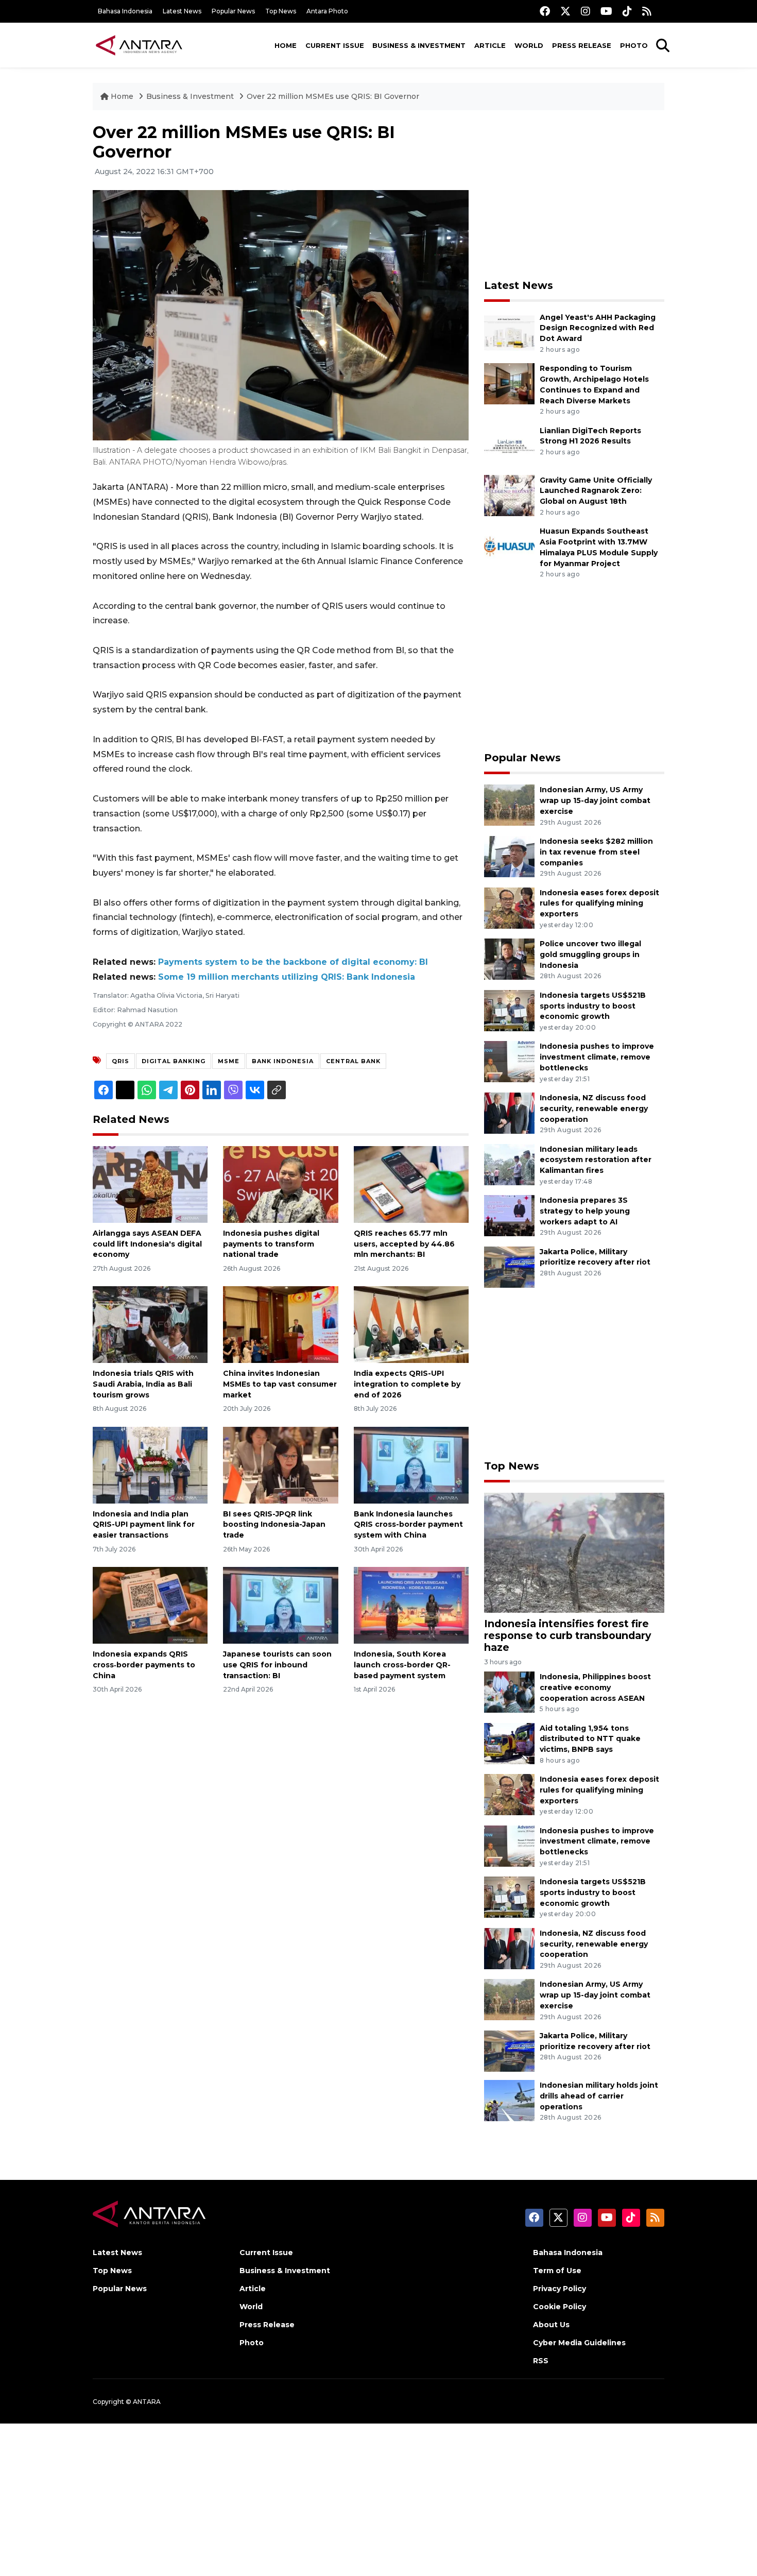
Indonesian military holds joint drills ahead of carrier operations (599, 2096)
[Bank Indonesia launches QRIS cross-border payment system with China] (411, 1464)
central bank (353, 1061)
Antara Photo (327, 11)
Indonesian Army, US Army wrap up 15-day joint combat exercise (595, 800)
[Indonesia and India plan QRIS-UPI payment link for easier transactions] (150, 1464)
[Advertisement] (574, 195)
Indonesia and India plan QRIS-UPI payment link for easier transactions (144, 1525)
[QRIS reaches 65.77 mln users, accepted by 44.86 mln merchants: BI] (411, 1184)
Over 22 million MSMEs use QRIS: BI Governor (333, 96)
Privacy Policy (560, 2289)
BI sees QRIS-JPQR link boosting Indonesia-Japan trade (274, 1525)
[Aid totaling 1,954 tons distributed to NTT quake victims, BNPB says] (509, 1743)
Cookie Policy (560, 2307)
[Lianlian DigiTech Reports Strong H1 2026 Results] (509, 445)
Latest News (182, 11)
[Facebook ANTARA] (545, 11)
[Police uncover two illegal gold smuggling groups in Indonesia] (509, 958)
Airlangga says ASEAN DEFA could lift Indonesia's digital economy (147, 1244)
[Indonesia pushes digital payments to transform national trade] (280, 1184)
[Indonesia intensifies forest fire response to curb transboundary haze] (574, 1552)
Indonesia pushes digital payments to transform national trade (271, 1244)
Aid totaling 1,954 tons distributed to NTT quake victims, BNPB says (590, 1739)
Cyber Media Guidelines (579, 2343)
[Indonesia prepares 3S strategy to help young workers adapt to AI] (509, 1215)
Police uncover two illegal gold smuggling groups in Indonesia (590, 954)
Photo (634, 45)
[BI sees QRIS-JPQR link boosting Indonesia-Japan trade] (280, 1464)
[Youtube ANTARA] (606, 11)
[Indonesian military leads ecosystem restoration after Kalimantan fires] (509, 1164)
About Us (551, 2325)
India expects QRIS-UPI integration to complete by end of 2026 (407, 1384)
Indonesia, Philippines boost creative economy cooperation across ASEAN (595, 1687)
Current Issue (335, 45)
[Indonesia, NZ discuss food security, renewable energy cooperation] (509, 1112)
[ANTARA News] (139, 45)
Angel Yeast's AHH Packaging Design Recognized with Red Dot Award (598, 328)
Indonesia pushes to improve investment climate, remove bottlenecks (597, 1057)
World (529, 45)
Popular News (233, 11)
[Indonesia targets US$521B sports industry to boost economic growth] (509, 1010)
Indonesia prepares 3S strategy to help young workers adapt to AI (585, 1211)
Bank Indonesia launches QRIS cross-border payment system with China (408, 1525)
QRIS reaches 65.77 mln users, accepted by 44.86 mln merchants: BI (404, 1244)
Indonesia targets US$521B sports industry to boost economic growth (593, 1006)
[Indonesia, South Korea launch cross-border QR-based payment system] (411, 1605)
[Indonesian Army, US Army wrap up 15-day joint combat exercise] (509, 805)
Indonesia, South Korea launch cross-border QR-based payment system (402, 1665)
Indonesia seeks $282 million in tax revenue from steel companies (596, 852)
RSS (541, 2361)
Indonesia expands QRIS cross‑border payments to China (144, 1665)
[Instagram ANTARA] (586, 11)
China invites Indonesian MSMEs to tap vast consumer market (280, 1384)
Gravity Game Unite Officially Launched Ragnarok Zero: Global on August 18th (596, 491)
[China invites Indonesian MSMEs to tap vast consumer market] (280, 1324)
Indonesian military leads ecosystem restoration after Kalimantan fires (596, 1160)
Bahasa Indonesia (125, 11)
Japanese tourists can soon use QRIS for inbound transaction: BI (277, 1665)
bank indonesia (283, 1061)
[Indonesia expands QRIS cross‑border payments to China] (150, 1605)
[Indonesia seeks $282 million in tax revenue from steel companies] (509, 856)
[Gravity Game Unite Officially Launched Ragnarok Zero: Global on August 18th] (509, 495)
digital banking (174, 1061)
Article (490, 45)
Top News (281, 11)
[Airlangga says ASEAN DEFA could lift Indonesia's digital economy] (150, 1184)
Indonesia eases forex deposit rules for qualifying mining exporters (599, 903)
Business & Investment (419, 45)
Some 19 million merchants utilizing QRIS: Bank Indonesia (287, 977)
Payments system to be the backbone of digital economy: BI (293, 962)
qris (121, 1061)
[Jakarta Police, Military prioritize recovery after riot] (509, 1266)
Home (286, 45)
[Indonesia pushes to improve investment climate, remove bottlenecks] (509, 1061)
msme (229, 1061)
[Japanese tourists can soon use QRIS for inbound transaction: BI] (280, 1605)
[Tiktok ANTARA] (627, 11)
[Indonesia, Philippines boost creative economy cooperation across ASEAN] (509, 1691)
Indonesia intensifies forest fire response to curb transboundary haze (567, 1635)
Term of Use (557, 2271)
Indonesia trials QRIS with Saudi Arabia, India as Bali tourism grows (143, 1384)
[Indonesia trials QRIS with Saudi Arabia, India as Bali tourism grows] (150, 1324)
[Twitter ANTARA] (565, 11)
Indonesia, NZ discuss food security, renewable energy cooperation (594, 1108)
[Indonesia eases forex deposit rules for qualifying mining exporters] (509, 907)
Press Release (582, 45)
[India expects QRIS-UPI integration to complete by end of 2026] (411, 1324)
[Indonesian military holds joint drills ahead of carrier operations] (509, 2100)
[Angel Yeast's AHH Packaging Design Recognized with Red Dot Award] (509, 332)
